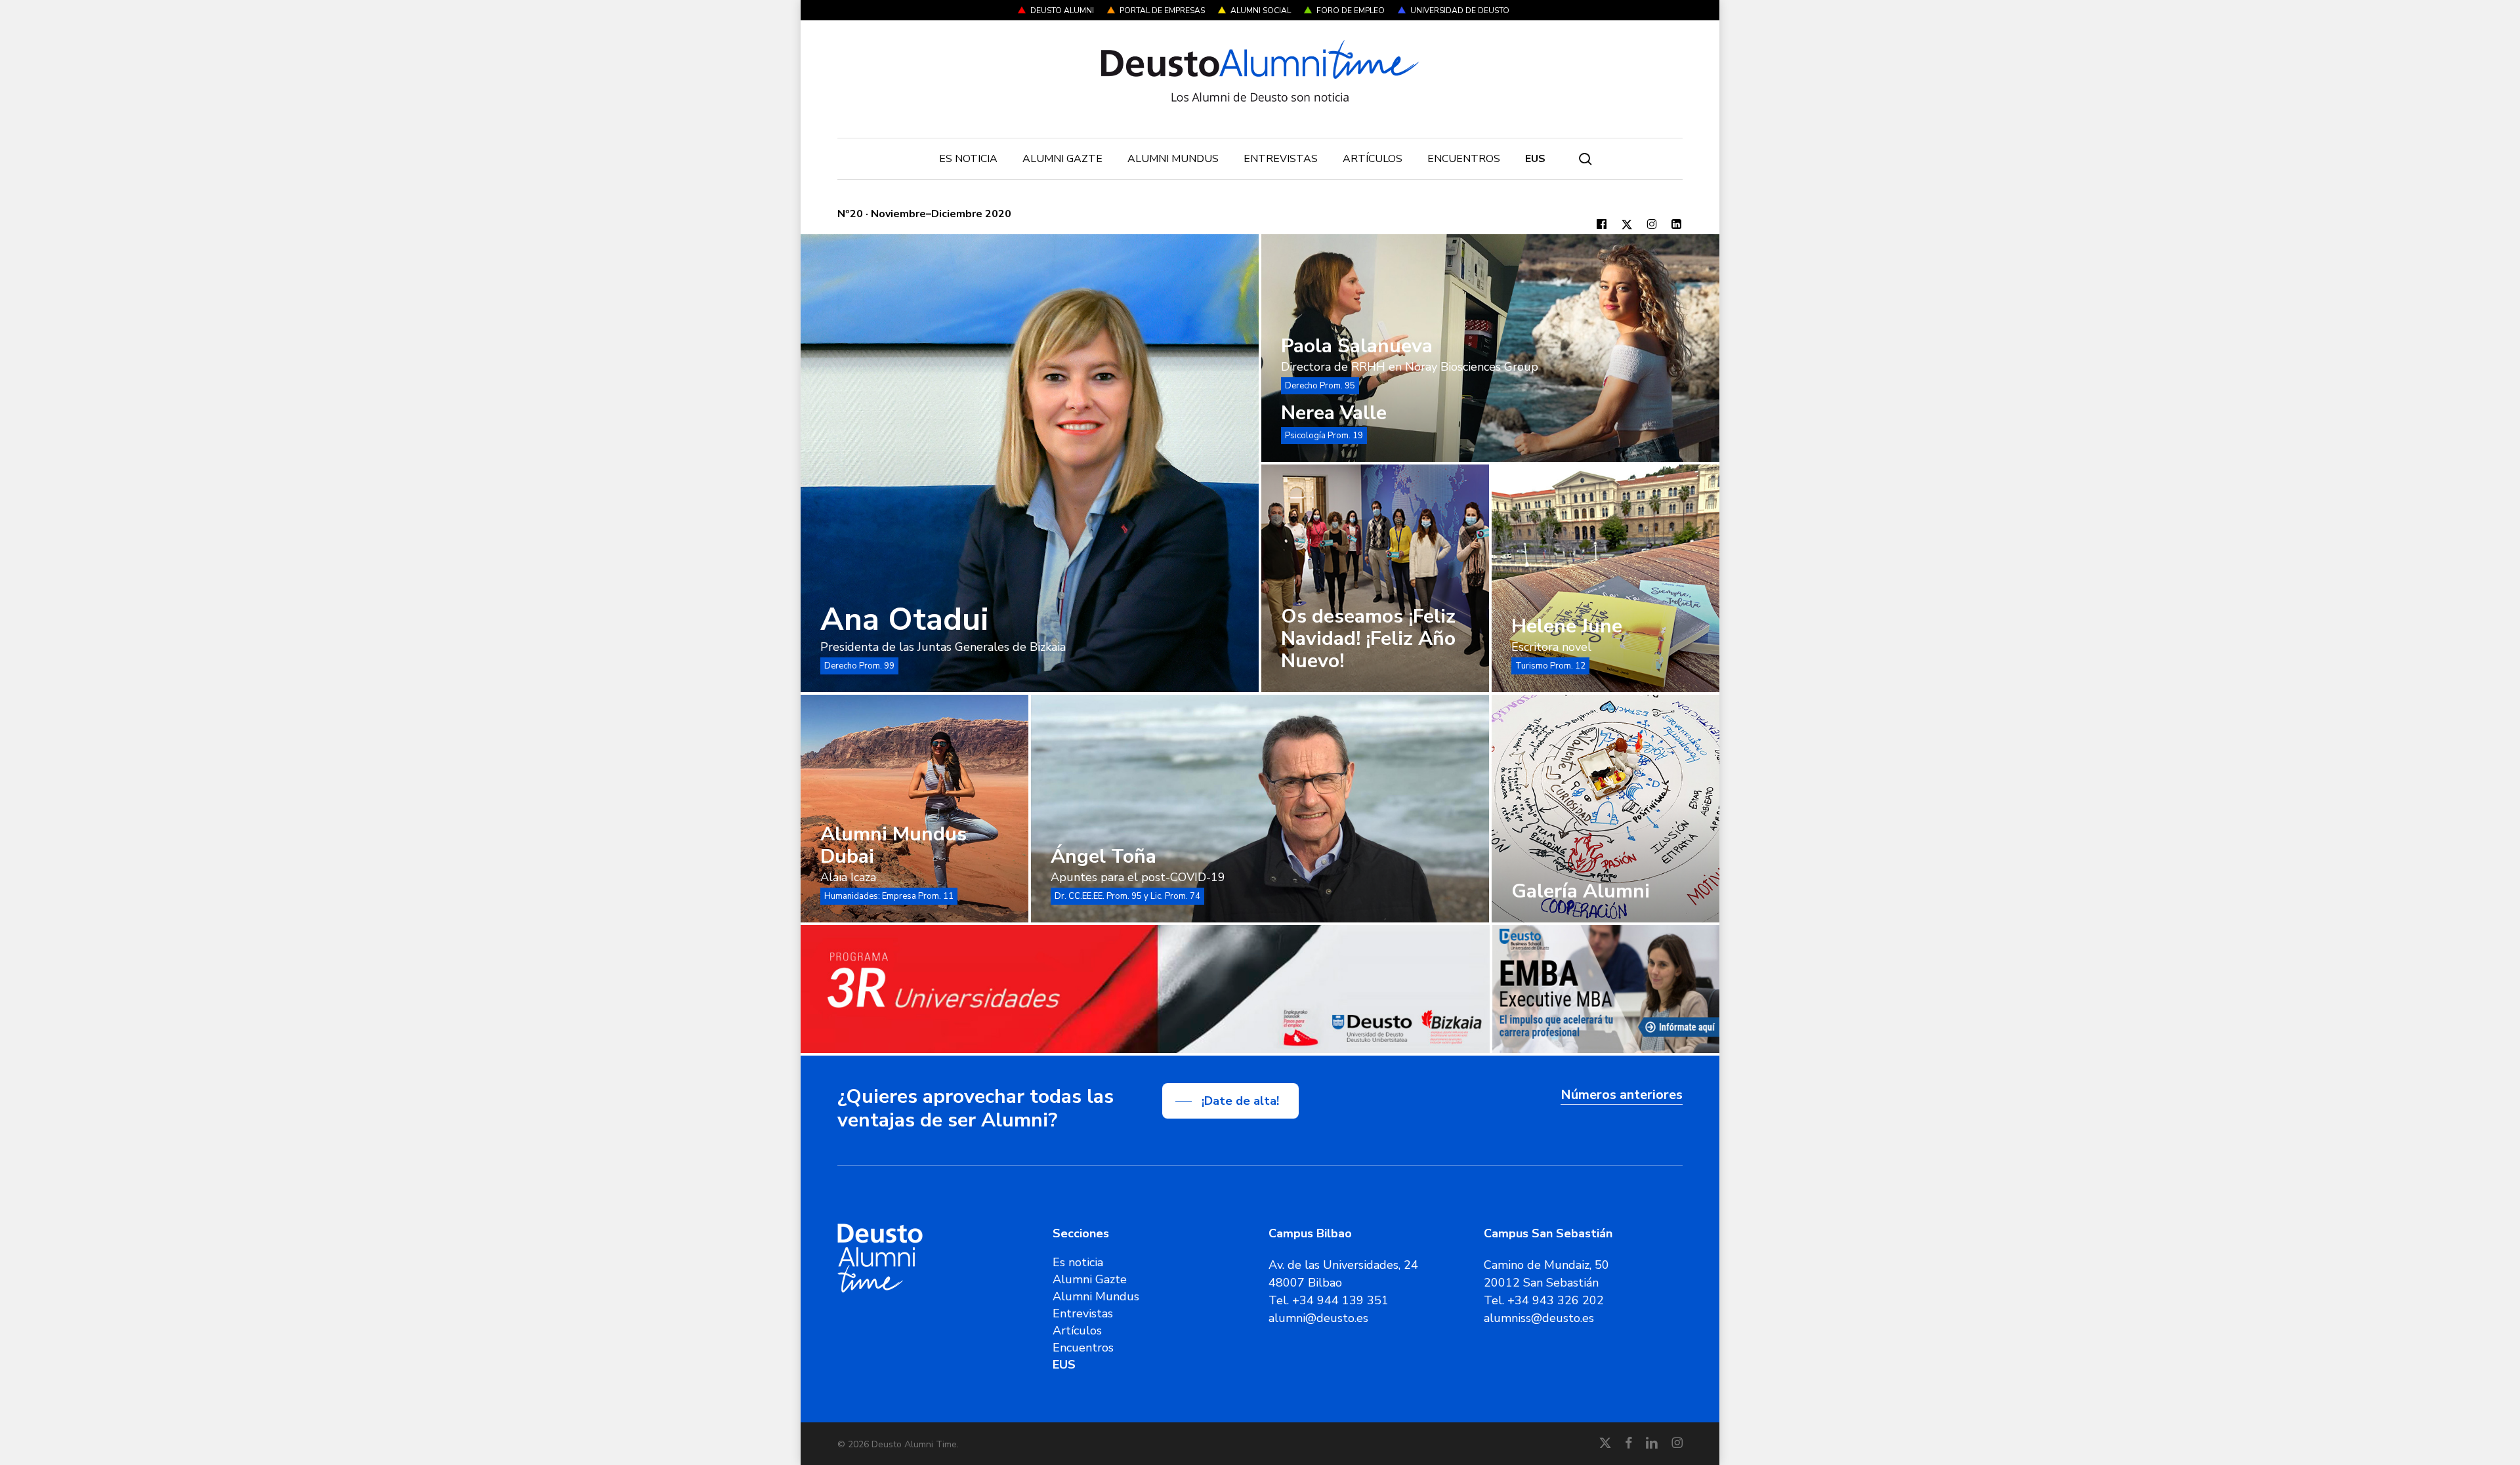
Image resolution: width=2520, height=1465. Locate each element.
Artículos (1077, 1331)
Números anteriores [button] (1622, 1095)
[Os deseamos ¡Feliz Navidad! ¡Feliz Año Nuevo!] (1375, 578)
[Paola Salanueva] (1490, 348)
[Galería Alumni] (1606, 809)
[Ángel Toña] (1260, 809)
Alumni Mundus (1096, 1296)
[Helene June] (1606, 578)
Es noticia (1078, 1262)
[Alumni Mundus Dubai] (914, 809)
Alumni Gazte (1090, 1279)
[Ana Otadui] (1030, 463)
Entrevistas (1083, 1313)
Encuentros (1083, 1348)
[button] (1230, 1101)
